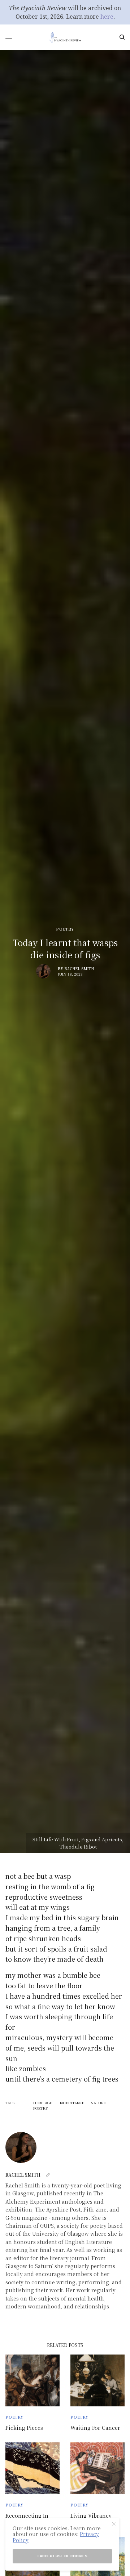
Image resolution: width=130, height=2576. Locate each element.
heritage (43, 2103)
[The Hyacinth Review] (65, 37)
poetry (41, 2108)
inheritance (71, 2103)
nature (98, 2103)
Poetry (65, 929)
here (107, 17)
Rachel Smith (79, 969)
